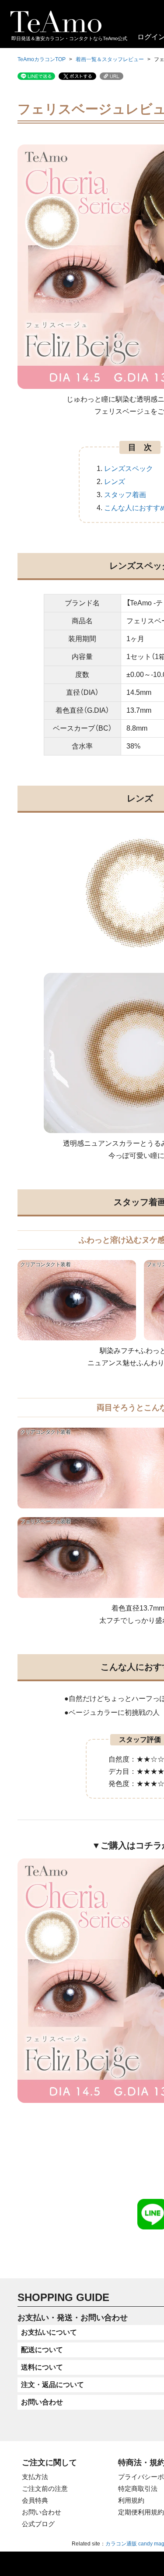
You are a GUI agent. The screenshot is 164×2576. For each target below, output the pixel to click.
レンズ (115, 482)
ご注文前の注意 (45, 2488)
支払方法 (35, 2477)
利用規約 (131, 2500)
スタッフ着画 (125, 495)
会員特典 (35, 2500)
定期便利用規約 (141, 2512)
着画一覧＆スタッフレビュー (110, 59)
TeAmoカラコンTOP (42, 59)
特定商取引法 (138, 2488)
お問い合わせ (42, 2512)
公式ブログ (38, 2524)
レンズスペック (129, 469)
